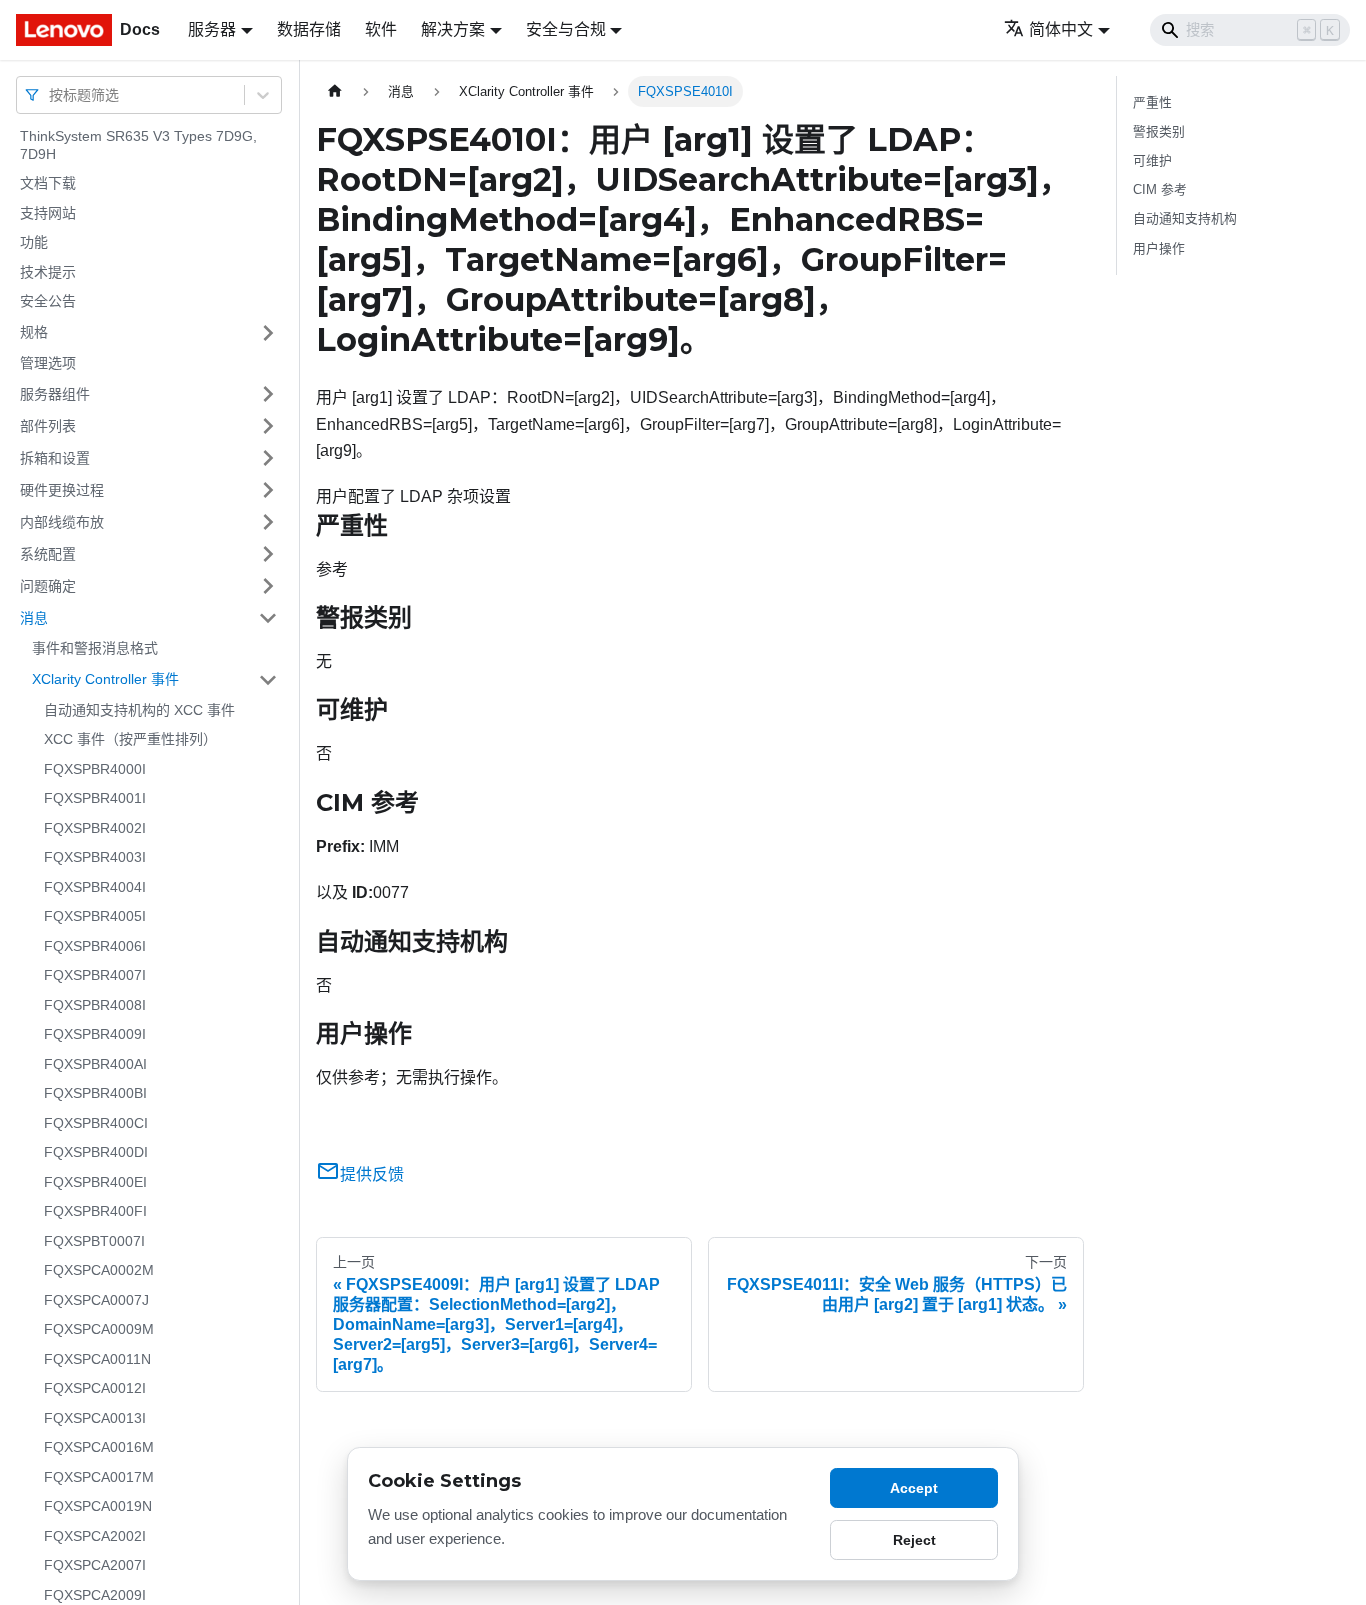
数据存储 (309, 29)
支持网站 (48, 213)
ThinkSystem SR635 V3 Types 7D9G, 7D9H (138, 145)
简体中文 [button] (1061, 29)
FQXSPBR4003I (95, 857)
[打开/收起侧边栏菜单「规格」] (268, 333)
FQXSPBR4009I (95, 1034)
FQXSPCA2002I (95, 1536)
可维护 (1152, 160)
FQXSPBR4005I (95, 916)
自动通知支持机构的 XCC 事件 (139, 710)
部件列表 (48, 425)
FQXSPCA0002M (99, 1270)
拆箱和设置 (55, 457)
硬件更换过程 (62, 489)
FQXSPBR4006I (95, 946)
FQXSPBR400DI (96, 1152)
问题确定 (48, 585)
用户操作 (1159, 248)
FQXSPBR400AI (95, 1064)
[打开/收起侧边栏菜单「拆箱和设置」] (268, 458)
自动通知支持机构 (1185, 218)
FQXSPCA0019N (98, 1506)
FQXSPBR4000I (95, 769)
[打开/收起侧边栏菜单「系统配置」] (268, 554)
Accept (914, 1488)
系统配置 (48, 553)
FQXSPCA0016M (99, 1447)
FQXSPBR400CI (96, 1123)
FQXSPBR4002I (95, 828)
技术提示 (48, 272)
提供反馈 (372, 1174)
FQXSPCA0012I (95, 1388)
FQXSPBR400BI (95, 1093)
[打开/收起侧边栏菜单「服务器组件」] (268, 394)
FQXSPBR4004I (95, 887)
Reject (914, 1540)
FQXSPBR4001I (95, 798)
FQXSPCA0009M (99, 1329)
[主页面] (335, 91)
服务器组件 (55, 393)
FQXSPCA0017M (99, 1477)
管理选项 (48, 363)
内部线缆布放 (62, 521)
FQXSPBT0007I (94, 1241)
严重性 (1152, 102)
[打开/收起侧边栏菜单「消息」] (268, 618)
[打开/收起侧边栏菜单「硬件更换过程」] (268, 490)
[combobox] (51, 94)
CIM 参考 (1160, 189)
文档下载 (48, 183)
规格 (34, 332)
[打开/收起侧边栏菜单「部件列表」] (268, 426)
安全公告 (48, 301)
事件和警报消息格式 (95, 648)
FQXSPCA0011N (97, 1359)
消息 (34, 617)
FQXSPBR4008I (95, 1005)
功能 (34, 242)
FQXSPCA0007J (96, 1300)
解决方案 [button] (453, 29)
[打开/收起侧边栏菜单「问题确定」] (268, 586)
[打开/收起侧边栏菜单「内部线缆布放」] (268, 522)
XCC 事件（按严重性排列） (130, 739)
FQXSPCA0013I (95, 1418)
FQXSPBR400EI (95, 1182)
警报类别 (1159, 131)
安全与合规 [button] (566, 29)
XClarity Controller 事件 (105, 679)
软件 (381, 29)
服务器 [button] (212, 29)
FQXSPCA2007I (95, 1565)
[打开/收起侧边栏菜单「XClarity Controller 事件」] (268, 680)
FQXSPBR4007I (95, 975)
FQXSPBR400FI (95, 1211)
